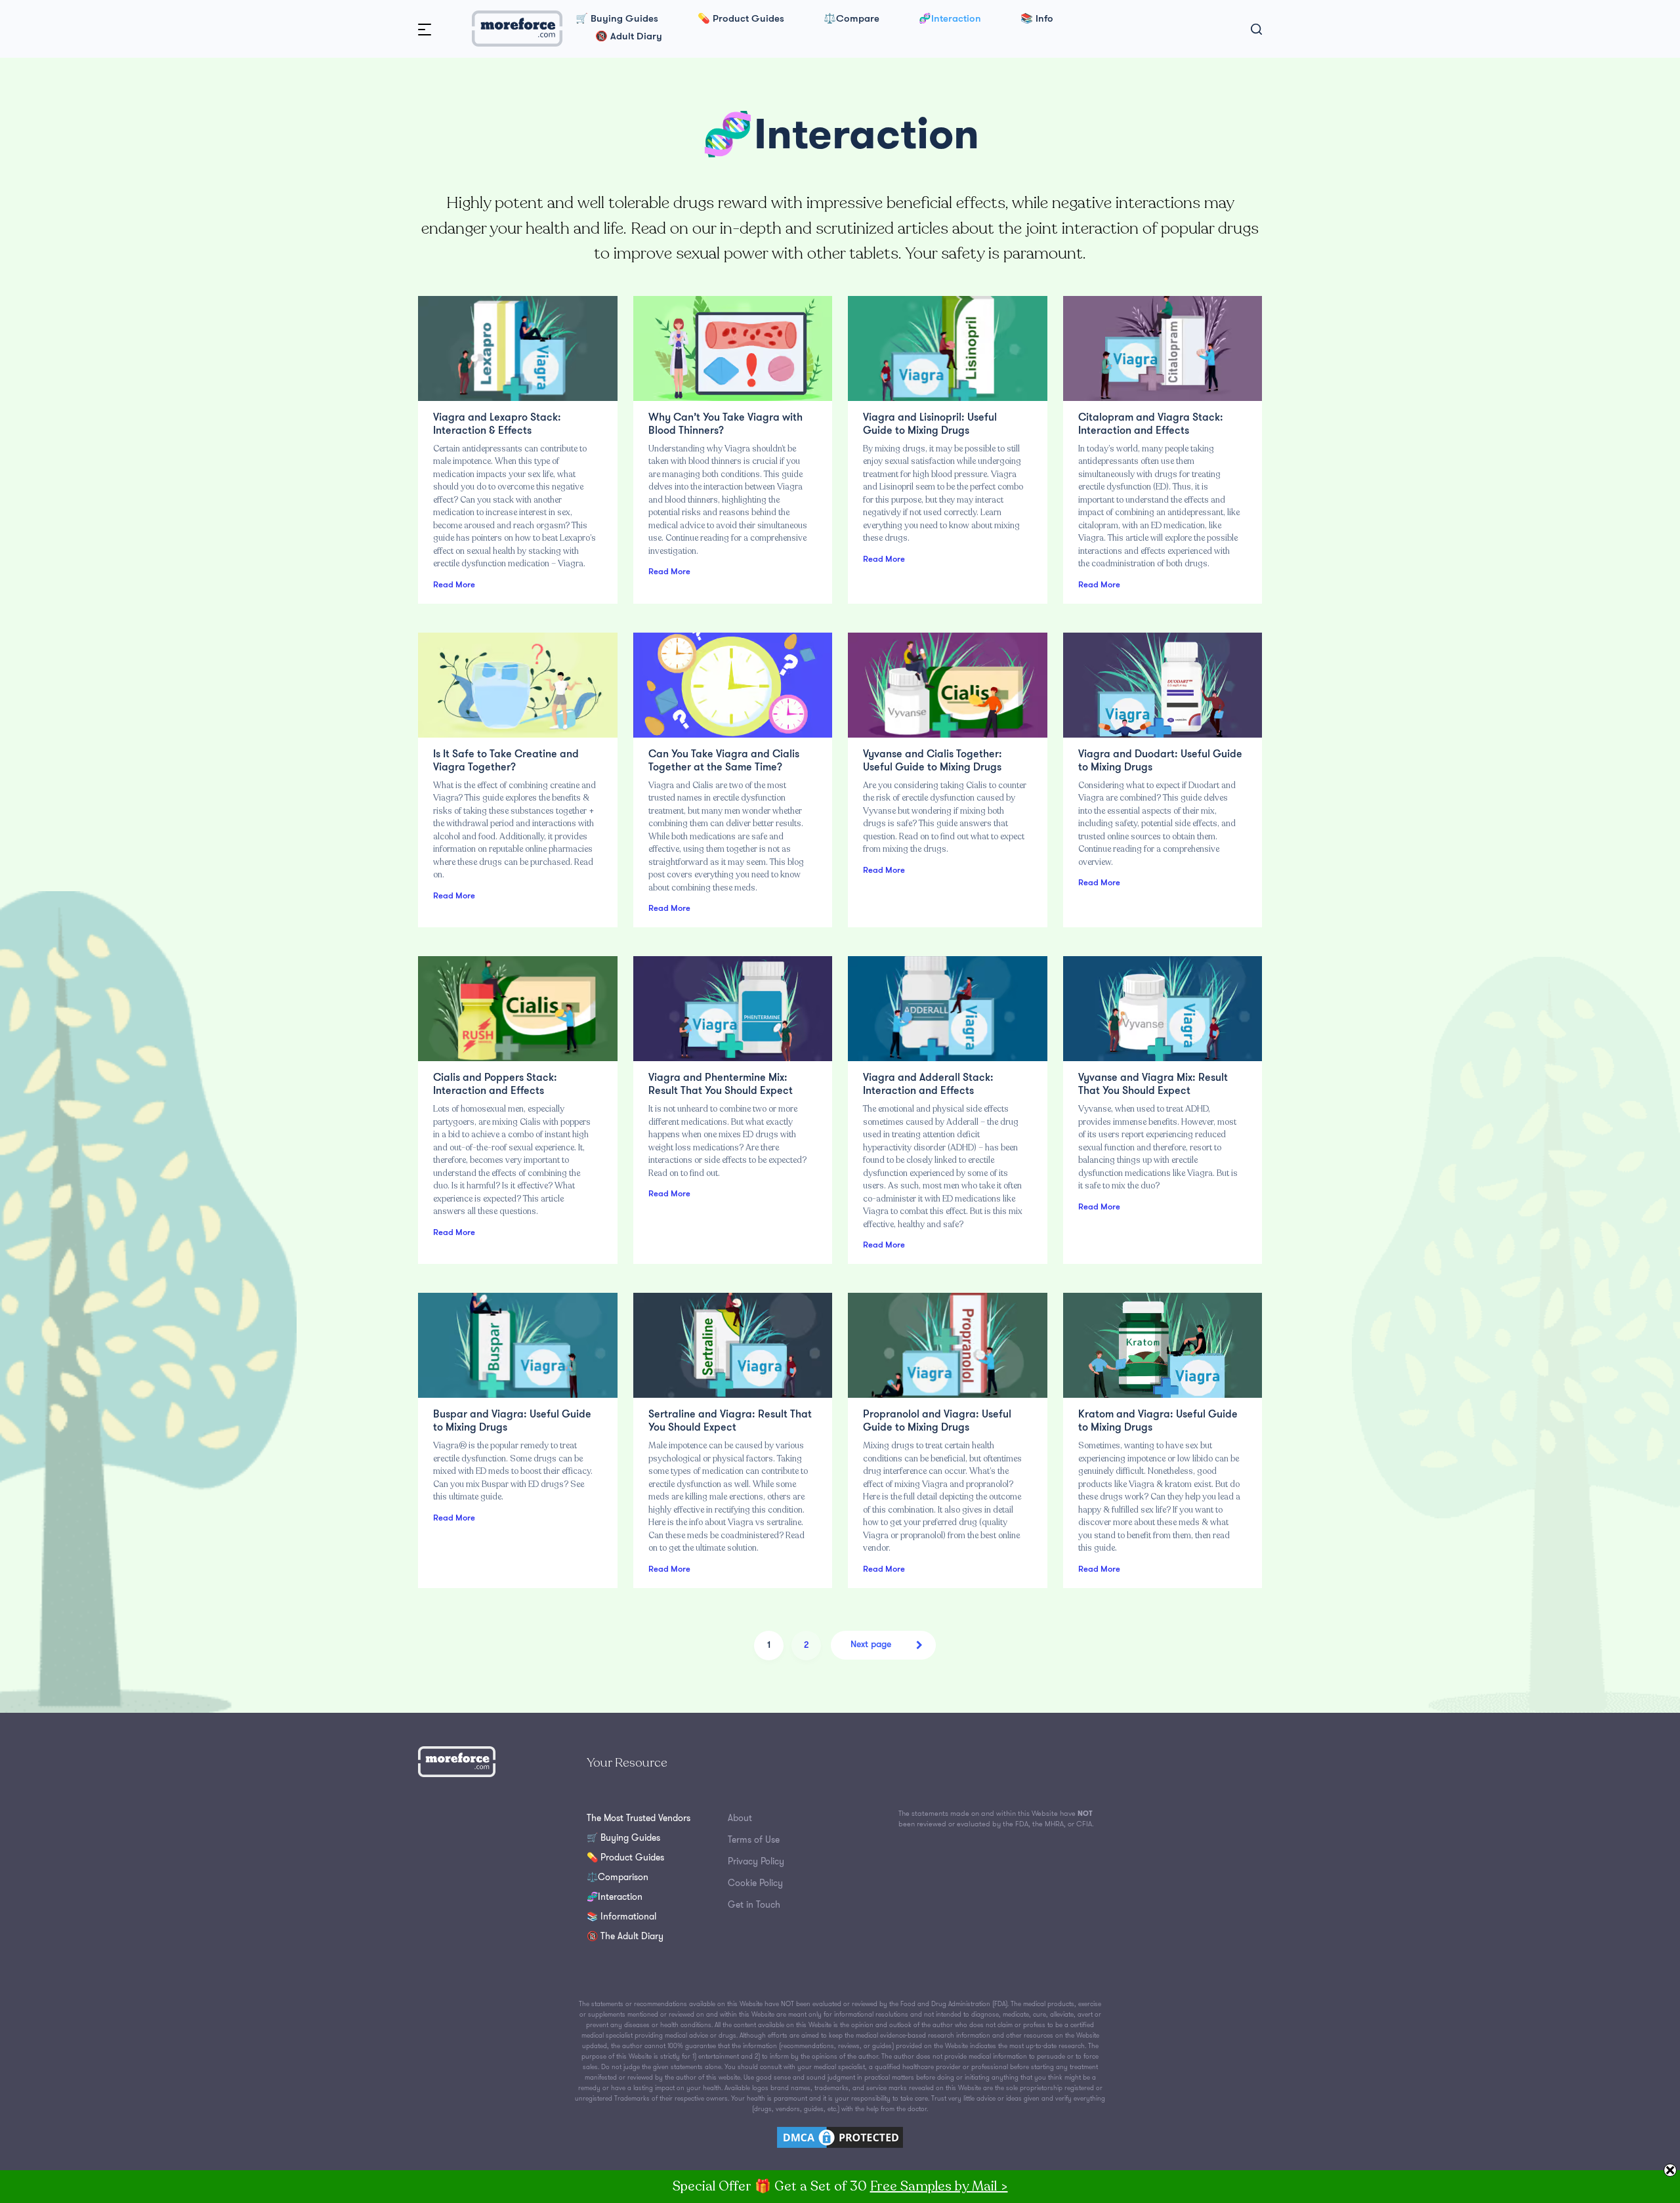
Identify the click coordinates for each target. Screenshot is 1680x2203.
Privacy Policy (756, 1861)
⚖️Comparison (618, 1877)
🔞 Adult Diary (629, 37)
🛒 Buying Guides (617, 19)
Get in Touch (754, 1904)
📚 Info (1037, 19)
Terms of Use (754, 1839)
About (740, 1818)
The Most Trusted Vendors (639, 1818)
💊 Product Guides (741, 19)
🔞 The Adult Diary (625, 1936)
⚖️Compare (851, 19)
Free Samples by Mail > (939, 2186)
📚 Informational (621, 1916)
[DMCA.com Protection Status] (840, 2136)
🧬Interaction (950, 19)
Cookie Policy (755, 1883)
